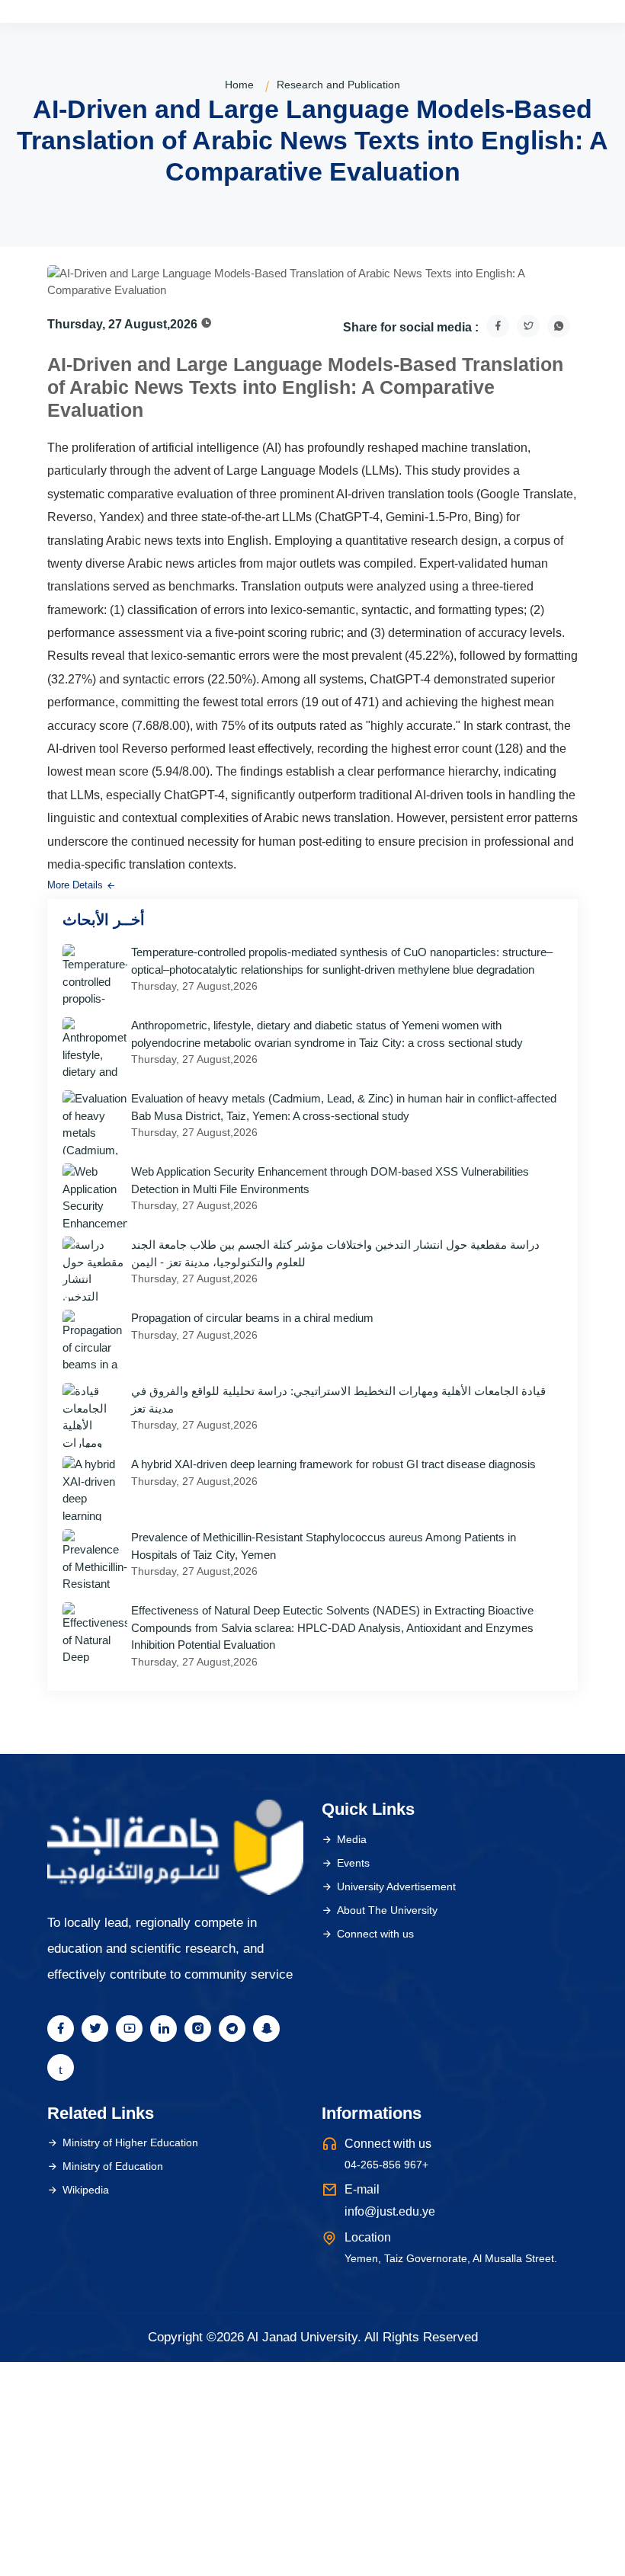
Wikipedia (86, 2190)
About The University (387, 1910)
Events (353, 1863)
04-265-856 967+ (386, 2165)
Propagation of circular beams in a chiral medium (252, 1318)
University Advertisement (396, 1886)
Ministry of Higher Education (130, 2142)
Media (352, 1839)
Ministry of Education (113, 2166)
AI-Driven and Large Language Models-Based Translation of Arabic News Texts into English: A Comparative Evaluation (305, 387)
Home (239, 85)
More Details (77, 885)
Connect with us (375, 1934)
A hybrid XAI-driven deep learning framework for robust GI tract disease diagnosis (333, 1464)
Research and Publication (338, 85)
